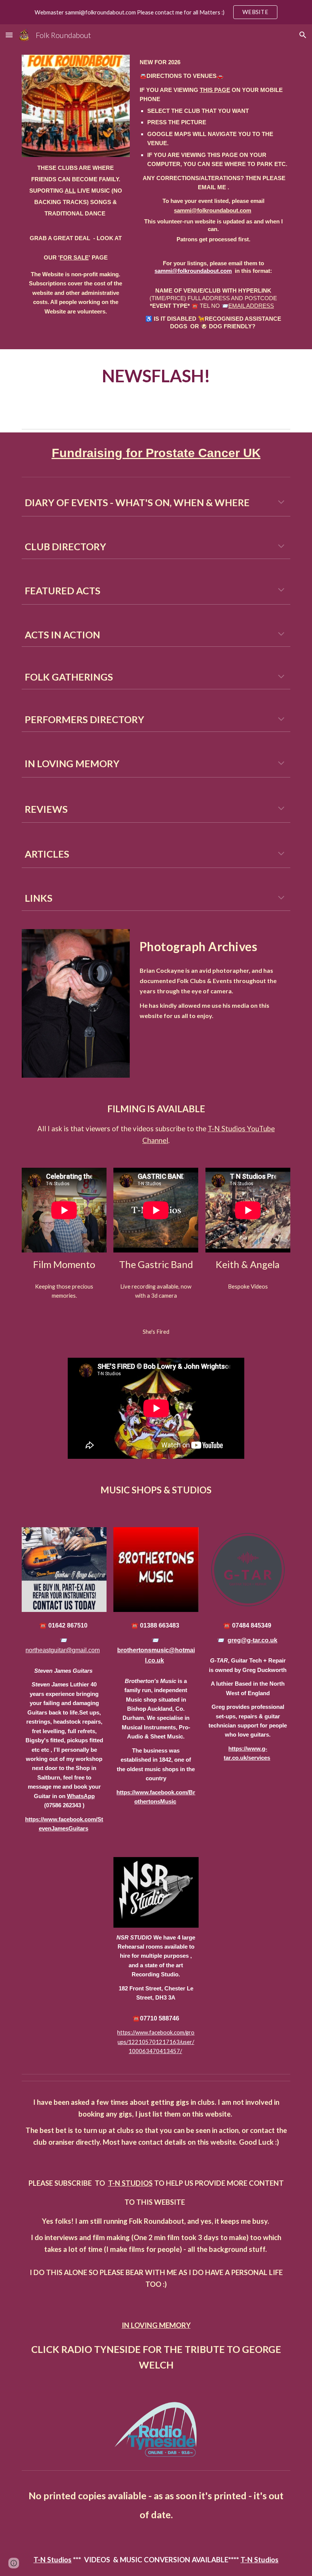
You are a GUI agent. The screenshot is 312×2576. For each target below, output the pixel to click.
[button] (9, 35)
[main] (76, 239)
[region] (156, 12)
